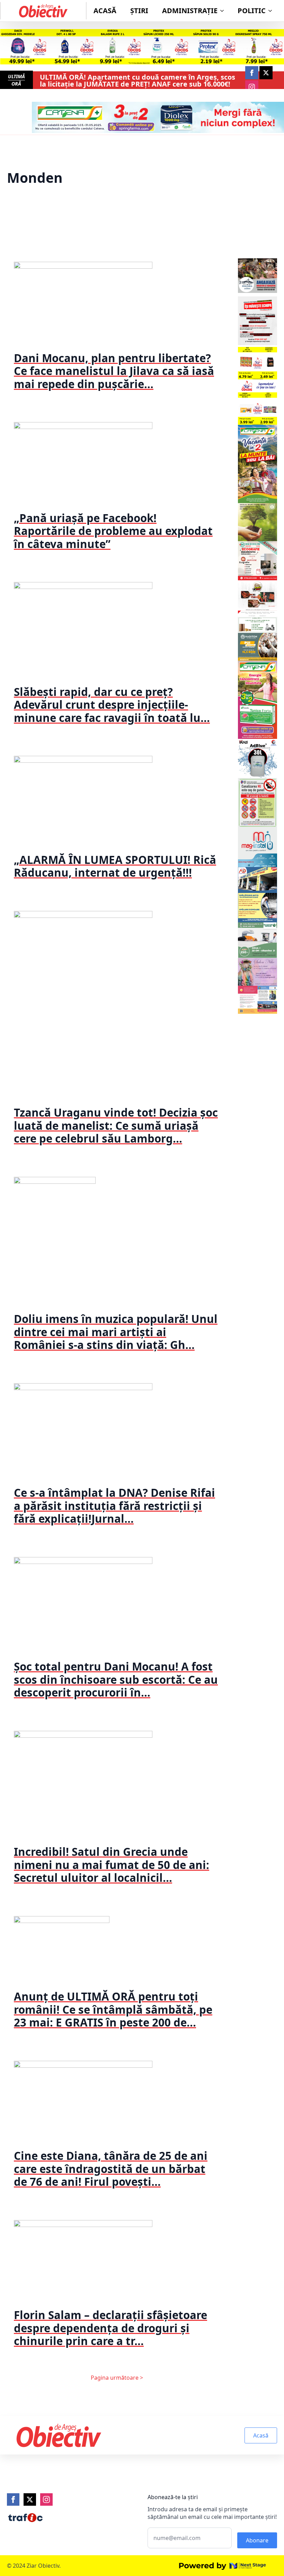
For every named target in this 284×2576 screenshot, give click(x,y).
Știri (139, 11)
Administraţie (190, 11)
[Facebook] (13, 2499)
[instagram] (252, 87)
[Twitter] (30, 2499)
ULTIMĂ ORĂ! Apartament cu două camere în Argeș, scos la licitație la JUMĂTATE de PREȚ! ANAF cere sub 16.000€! (137, 81)
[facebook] (252, 73)
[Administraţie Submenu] (224, 11)
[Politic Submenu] (272, 11)
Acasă (105, 11)
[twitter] (266, 73)
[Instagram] (46, 2499)
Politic (252, 11)
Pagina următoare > (117, 2378)
